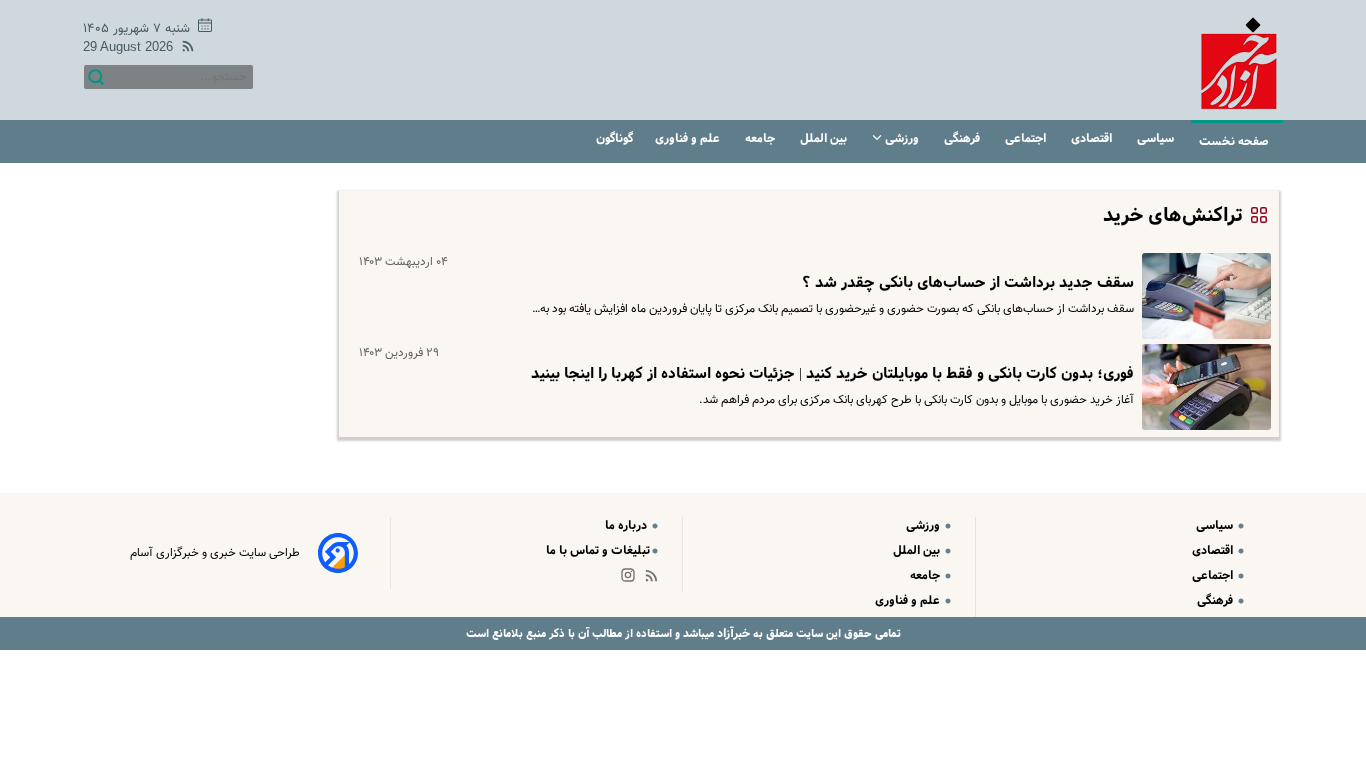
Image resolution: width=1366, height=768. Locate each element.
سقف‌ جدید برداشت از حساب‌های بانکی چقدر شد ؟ (968, 283)
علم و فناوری (689, 138)
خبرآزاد (732, 633)
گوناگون (614, 138)
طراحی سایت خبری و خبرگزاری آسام (215, 553)
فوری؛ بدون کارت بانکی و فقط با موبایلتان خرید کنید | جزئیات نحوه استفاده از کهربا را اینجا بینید (832, 374)
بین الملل (825, 138)
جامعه (761, 138)
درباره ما (627, 525)
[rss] (184, 49)
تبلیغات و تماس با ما (598, 550)
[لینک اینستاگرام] (632, 579)
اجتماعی (1027, 138)
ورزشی (902, 138)
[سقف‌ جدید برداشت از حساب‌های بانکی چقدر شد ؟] (1202, 296)
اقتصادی (1093, 138)
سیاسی (1157, 138)
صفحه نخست (1234, 141)
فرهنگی (963, 138)
